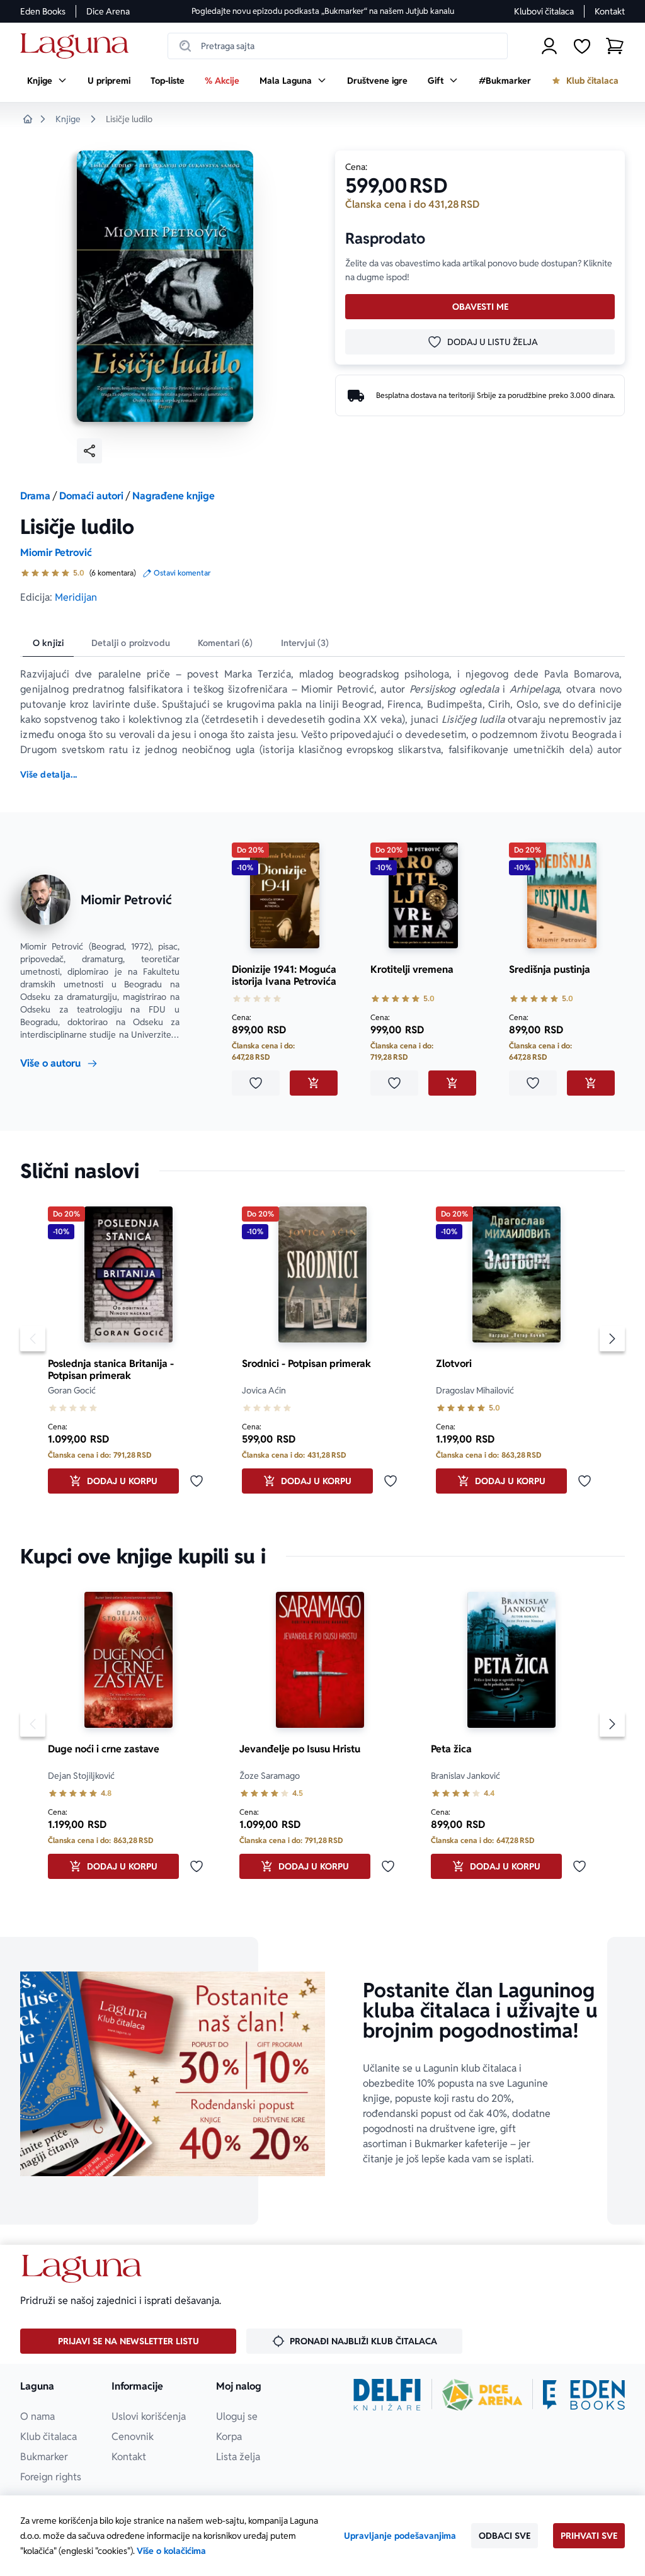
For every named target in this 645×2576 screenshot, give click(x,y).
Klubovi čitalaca (544, 11)
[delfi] (387, 2395)
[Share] (89, 451)
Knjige (68, 119)
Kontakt (610, 11)
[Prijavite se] (549, 46)
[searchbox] (338, 46)
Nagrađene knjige (174, 496)
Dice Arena (108, 11)
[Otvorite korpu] (615, 46)
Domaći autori (91, 496)
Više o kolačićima (171, 2551)
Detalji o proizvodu (131, 643)
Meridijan (76, 597)
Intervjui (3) (305, 643)
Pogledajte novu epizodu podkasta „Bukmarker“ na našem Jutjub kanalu (323, 11)
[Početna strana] (78, 46)
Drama (35, 496)
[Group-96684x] (584, 2395)
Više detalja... (49, 775)
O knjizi (48, 643)
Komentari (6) (225, 643)
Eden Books (43, 11)
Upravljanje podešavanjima (400, 2536)
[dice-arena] (482, 2395)
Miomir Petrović (56, 553)
